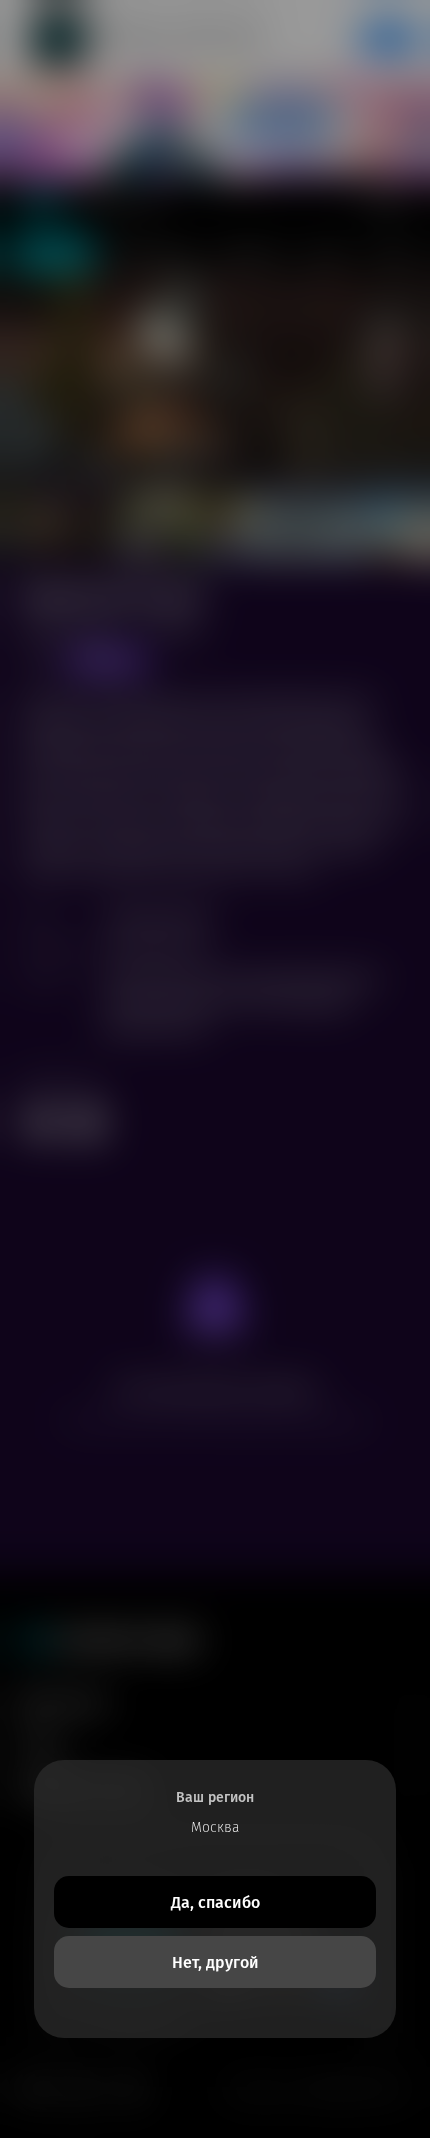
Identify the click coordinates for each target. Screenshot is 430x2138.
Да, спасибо (215, 1902)
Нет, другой (215, 1962)
